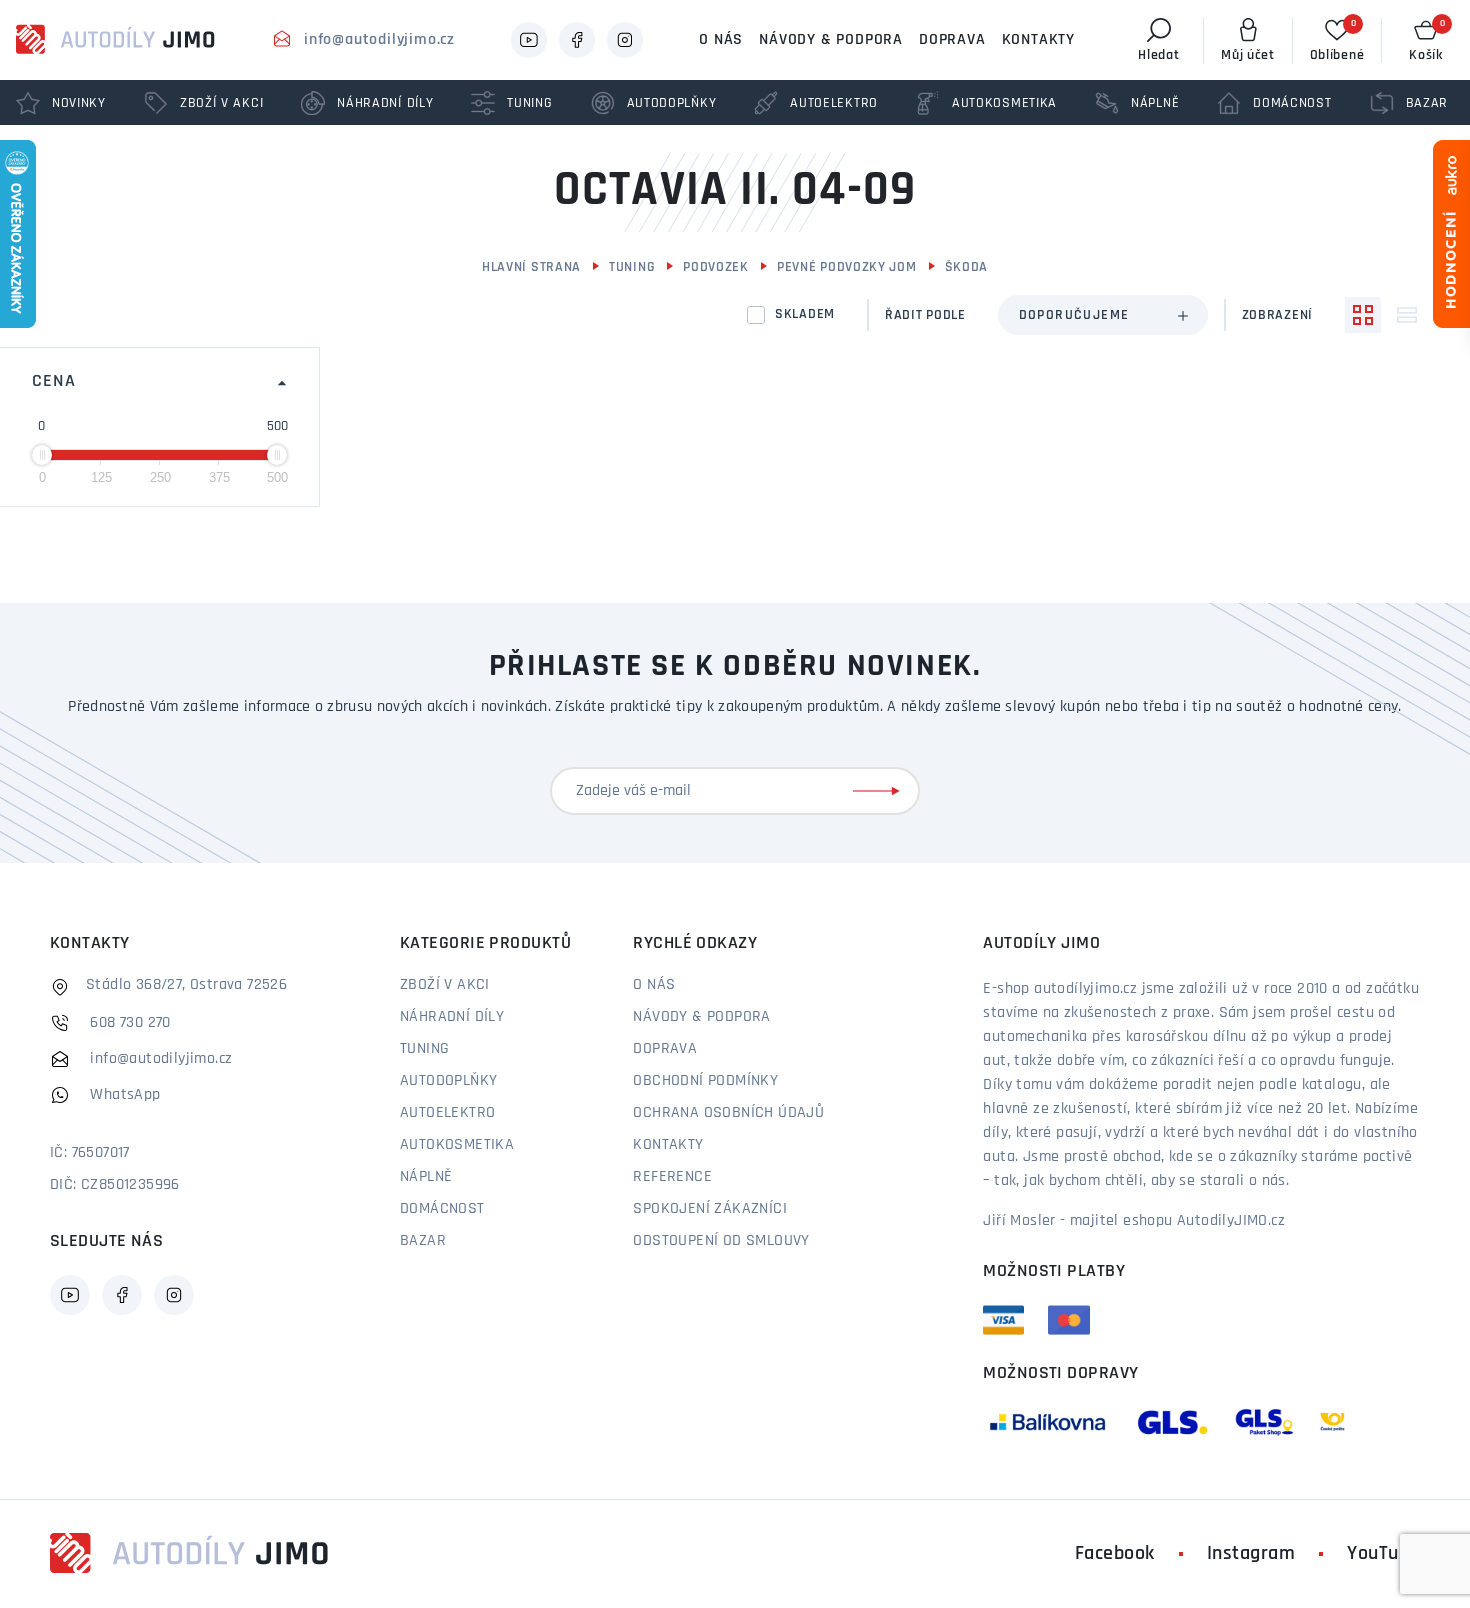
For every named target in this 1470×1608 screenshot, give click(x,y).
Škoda (967, 267)
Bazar (423, 1241)
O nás (721, 40)
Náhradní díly (452, 1017)
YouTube (1383, 1554)
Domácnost (442, 1209)
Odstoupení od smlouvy (721, 1241)
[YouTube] (529, 40)
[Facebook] (577, 40)
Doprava (952, 40)
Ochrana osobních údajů (728, 1113)
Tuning (632, 267)
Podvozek (716, 267)
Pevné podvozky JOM (847, 267)
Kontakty (1038, 40)
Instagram (1251, 1554)
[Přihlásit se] (880, 791)
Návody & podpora (831, 40)
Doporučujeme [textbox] (1074, 315)
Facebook (1115, 1554)
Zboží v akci (445, 985)
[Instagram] (625, 40)
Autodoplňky (448, 1081)
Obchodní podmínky (705, 1081)
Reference (672, 1177)
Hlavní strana (531, 267)
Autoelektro (447, 1113)
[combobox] (1103, 315)
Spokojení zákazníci (710, 1209)
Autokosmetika (457, 1145)
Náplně (426, 1177)
